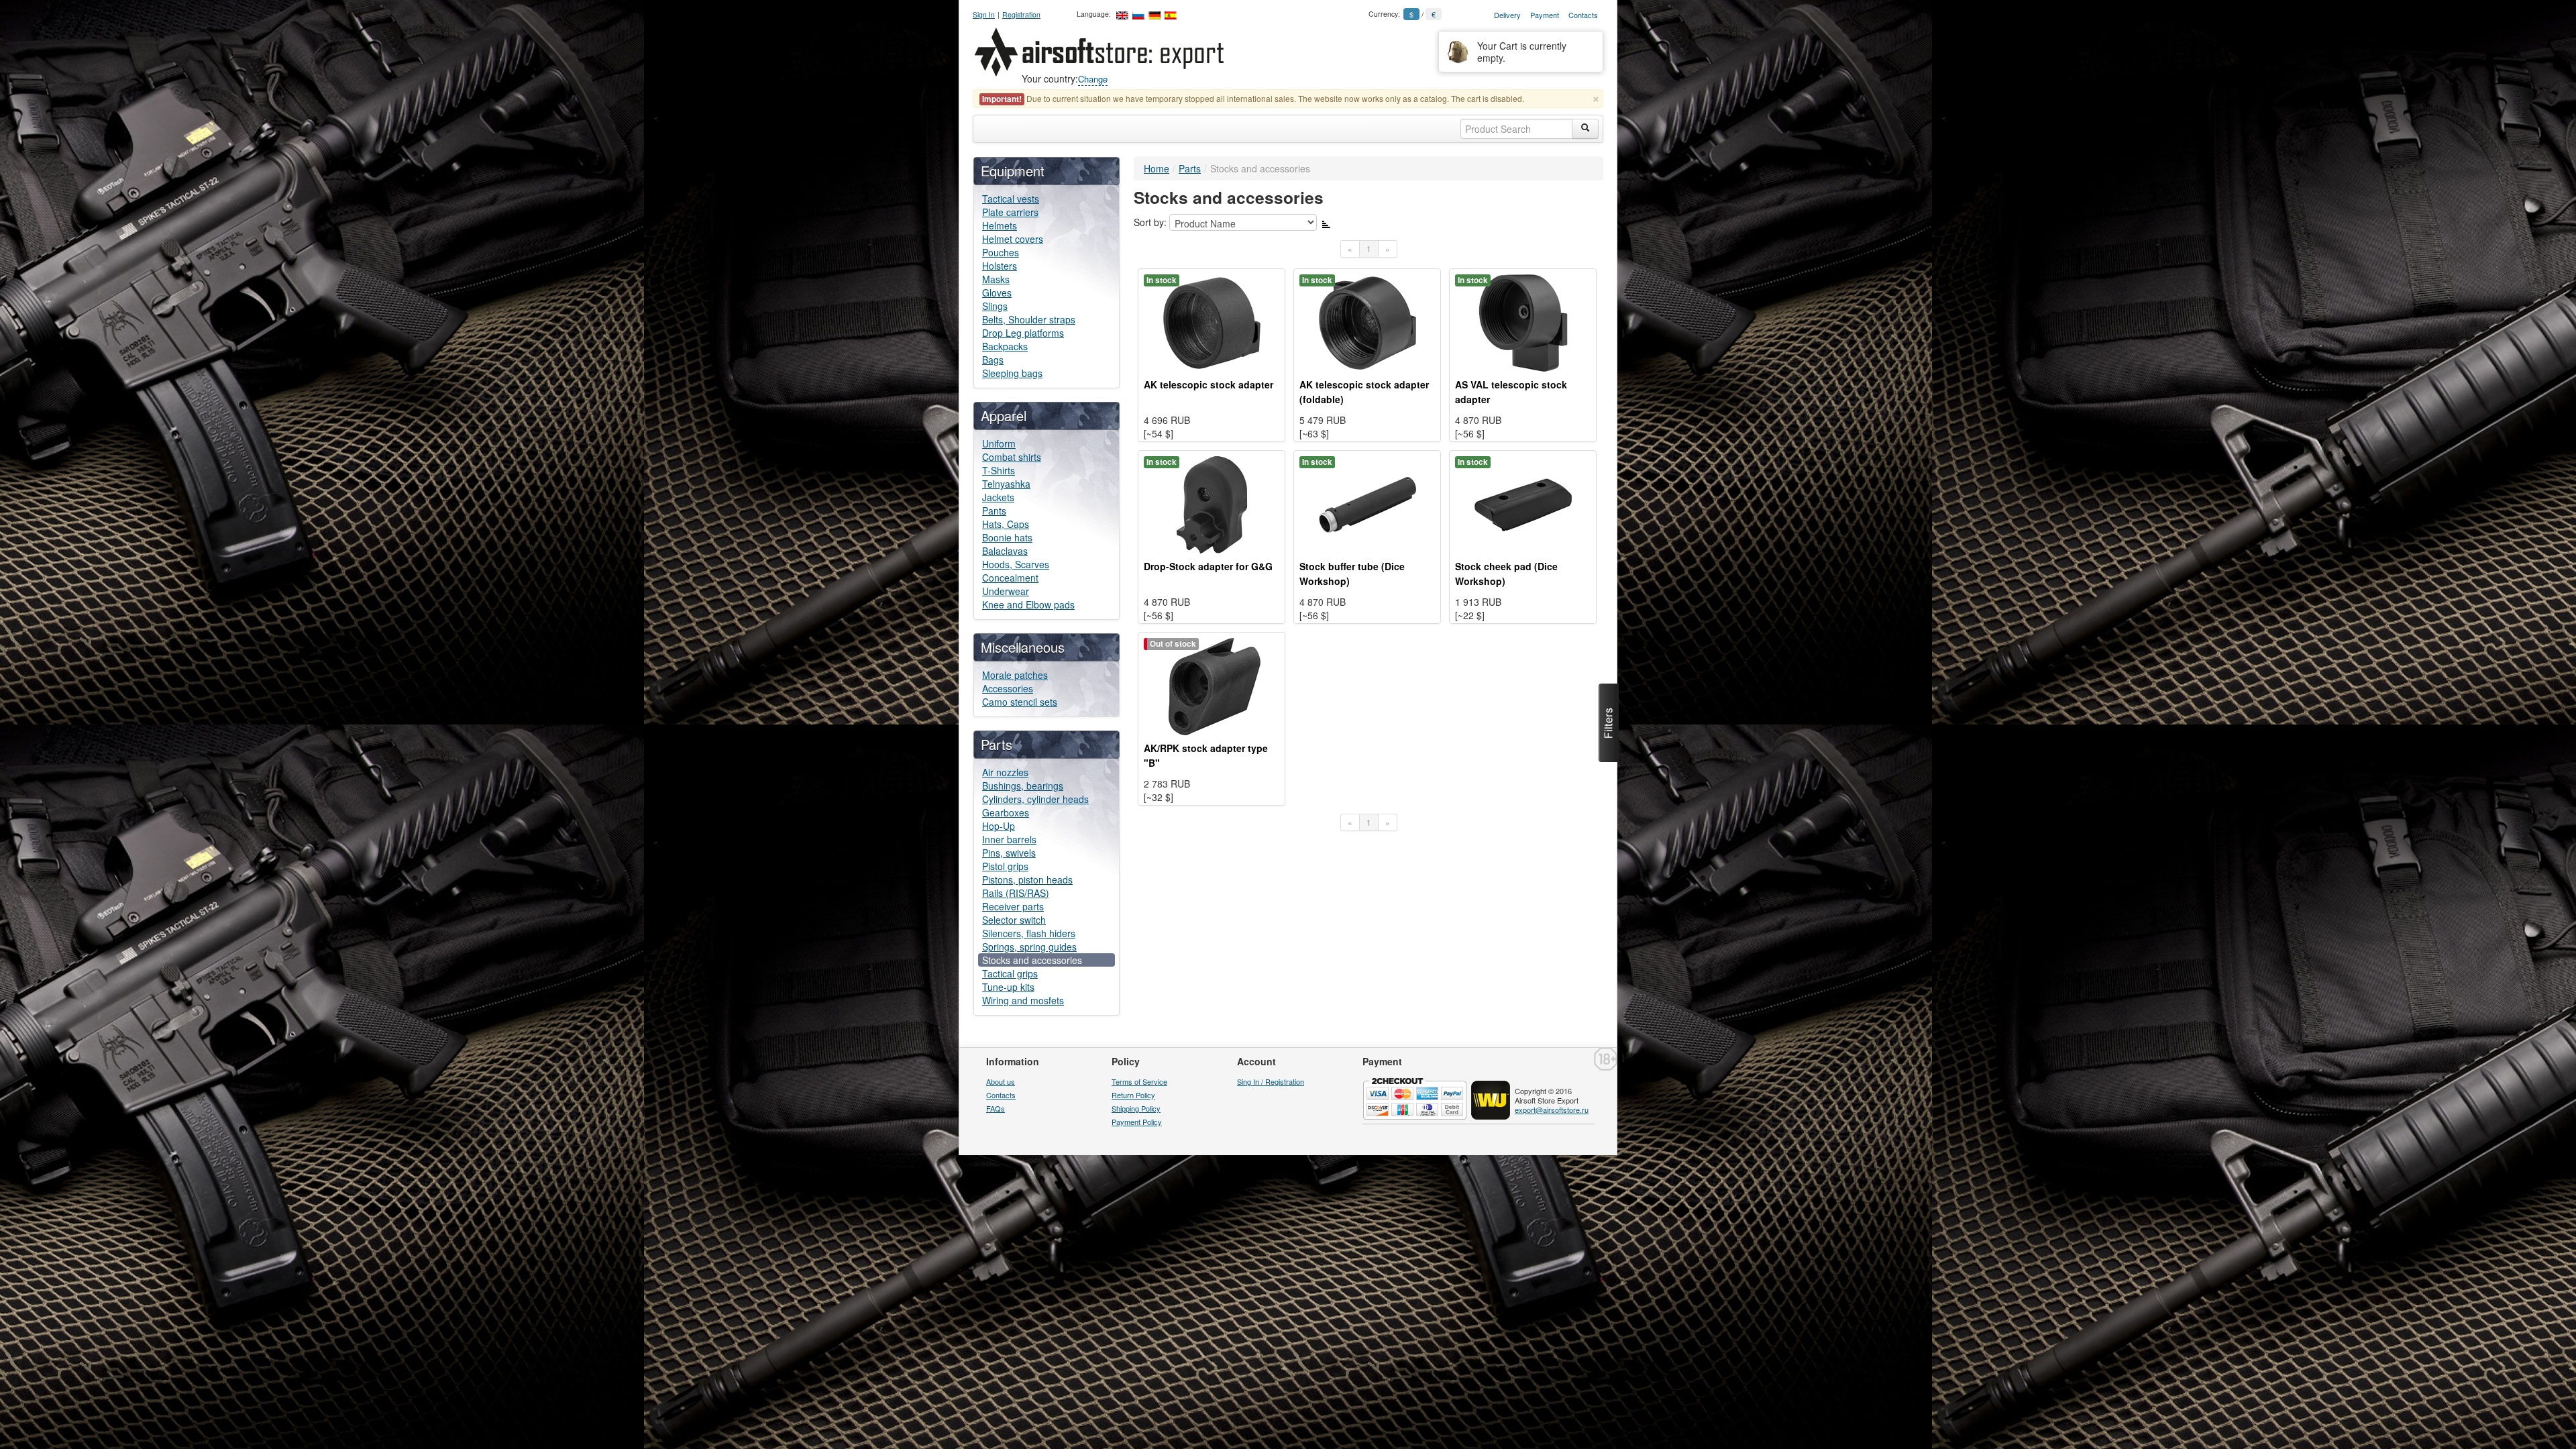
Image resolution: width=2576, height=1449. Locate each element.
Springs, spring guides (1029, 947)
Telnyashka (1006, 484)
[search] (1585, 129)
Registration (1021, 14)
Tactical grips (1010, 973)
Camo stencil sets (1020, 702)
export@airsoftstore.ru (1552, 1110)
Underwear (1006, 591)
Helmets (1000, 225)
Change (1093, 79)
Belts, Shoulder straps (1029, 319)
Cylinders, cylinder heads (1035, 799)
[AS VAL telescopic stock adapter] (1523, 321)
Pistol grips (1005, 866)
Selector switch (1014, 920)
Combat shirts (1012, 457)
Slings (995, 306)
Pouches (1001, 252)
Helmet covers (1013, 239)
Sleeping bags (1012, 373)
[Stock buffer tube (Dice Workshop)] (1367, 503)
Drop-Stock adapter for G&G (1208, 566)
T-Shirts (999, 470)
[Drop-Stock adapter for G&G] (1212, 503)
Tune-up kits (1008, 987)
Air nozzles (1005, 772)
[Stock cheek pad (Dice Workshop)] (1523, 503)
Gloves (997, 292)
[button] (1609, 723)
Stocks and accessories (1032, 960)
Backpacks (1005, 346)
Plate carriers (1010, 212)
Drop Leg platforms (1023, 333)
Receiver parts (1013, 906)
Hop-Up (999, 826)
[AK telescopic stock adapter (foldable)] (1367, 321)
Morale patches (1015, 675)
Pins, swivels (1009, 853)
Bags (993, 360)
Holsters (1000, 266)
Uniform (999, 443)
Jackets (998, 497)
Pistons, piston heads (1027, 879)
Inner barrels (1009, 839)
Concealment (1010, 578)
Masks (996, 279)
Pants (994, 511)
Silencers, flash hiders (1029, 933)
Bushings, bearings (1023, 786)
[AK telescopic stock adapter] (1212, 321)
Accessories (1008, 688)
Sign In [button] (984, 14)
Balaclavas (1005, 551)
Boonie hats (1007, 537)
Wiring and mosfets (1023, 1000)
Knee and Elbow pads (1028, 604)
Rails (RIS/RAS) (1016, 893)
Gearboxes (1006, 812)
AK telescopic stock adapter (1209, 384)
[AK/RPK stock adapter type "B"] (1212, 685)
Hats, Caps (1006, 524)
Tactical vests (1011, 199)
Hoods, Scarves (1016, 564)
